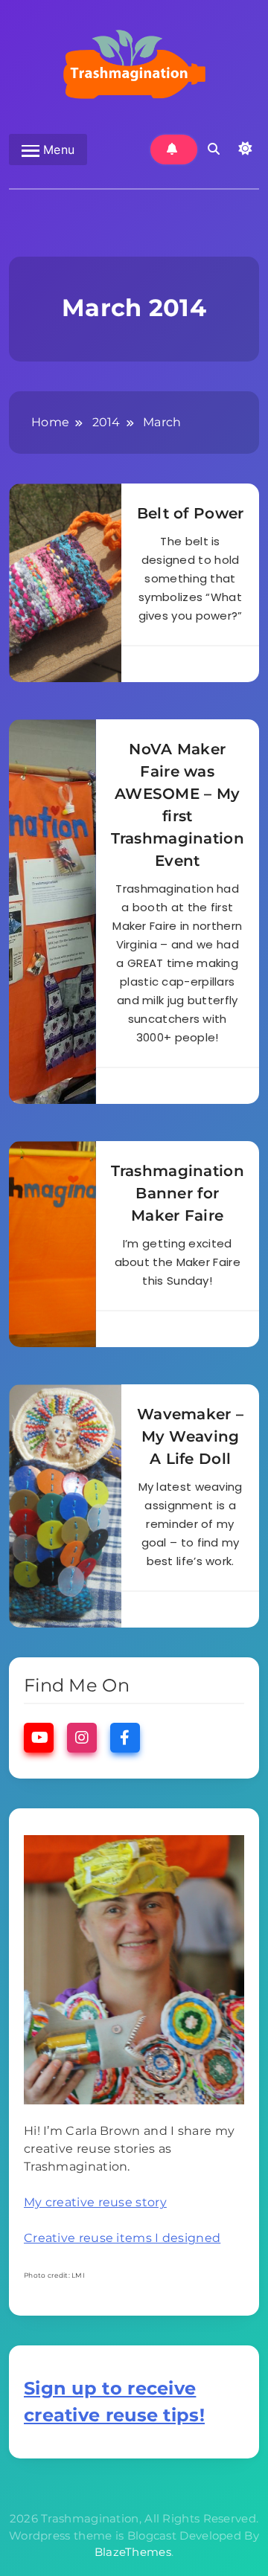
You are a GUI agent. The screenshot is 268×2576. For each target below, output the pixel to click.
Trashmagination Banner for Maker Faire (178, 1193)
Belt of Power (191, 513)
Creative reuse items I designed (122, 2238)
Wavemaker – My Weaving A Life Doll (190, 1436)
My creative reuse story (95, 2202)
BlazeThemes (133, 2552)
